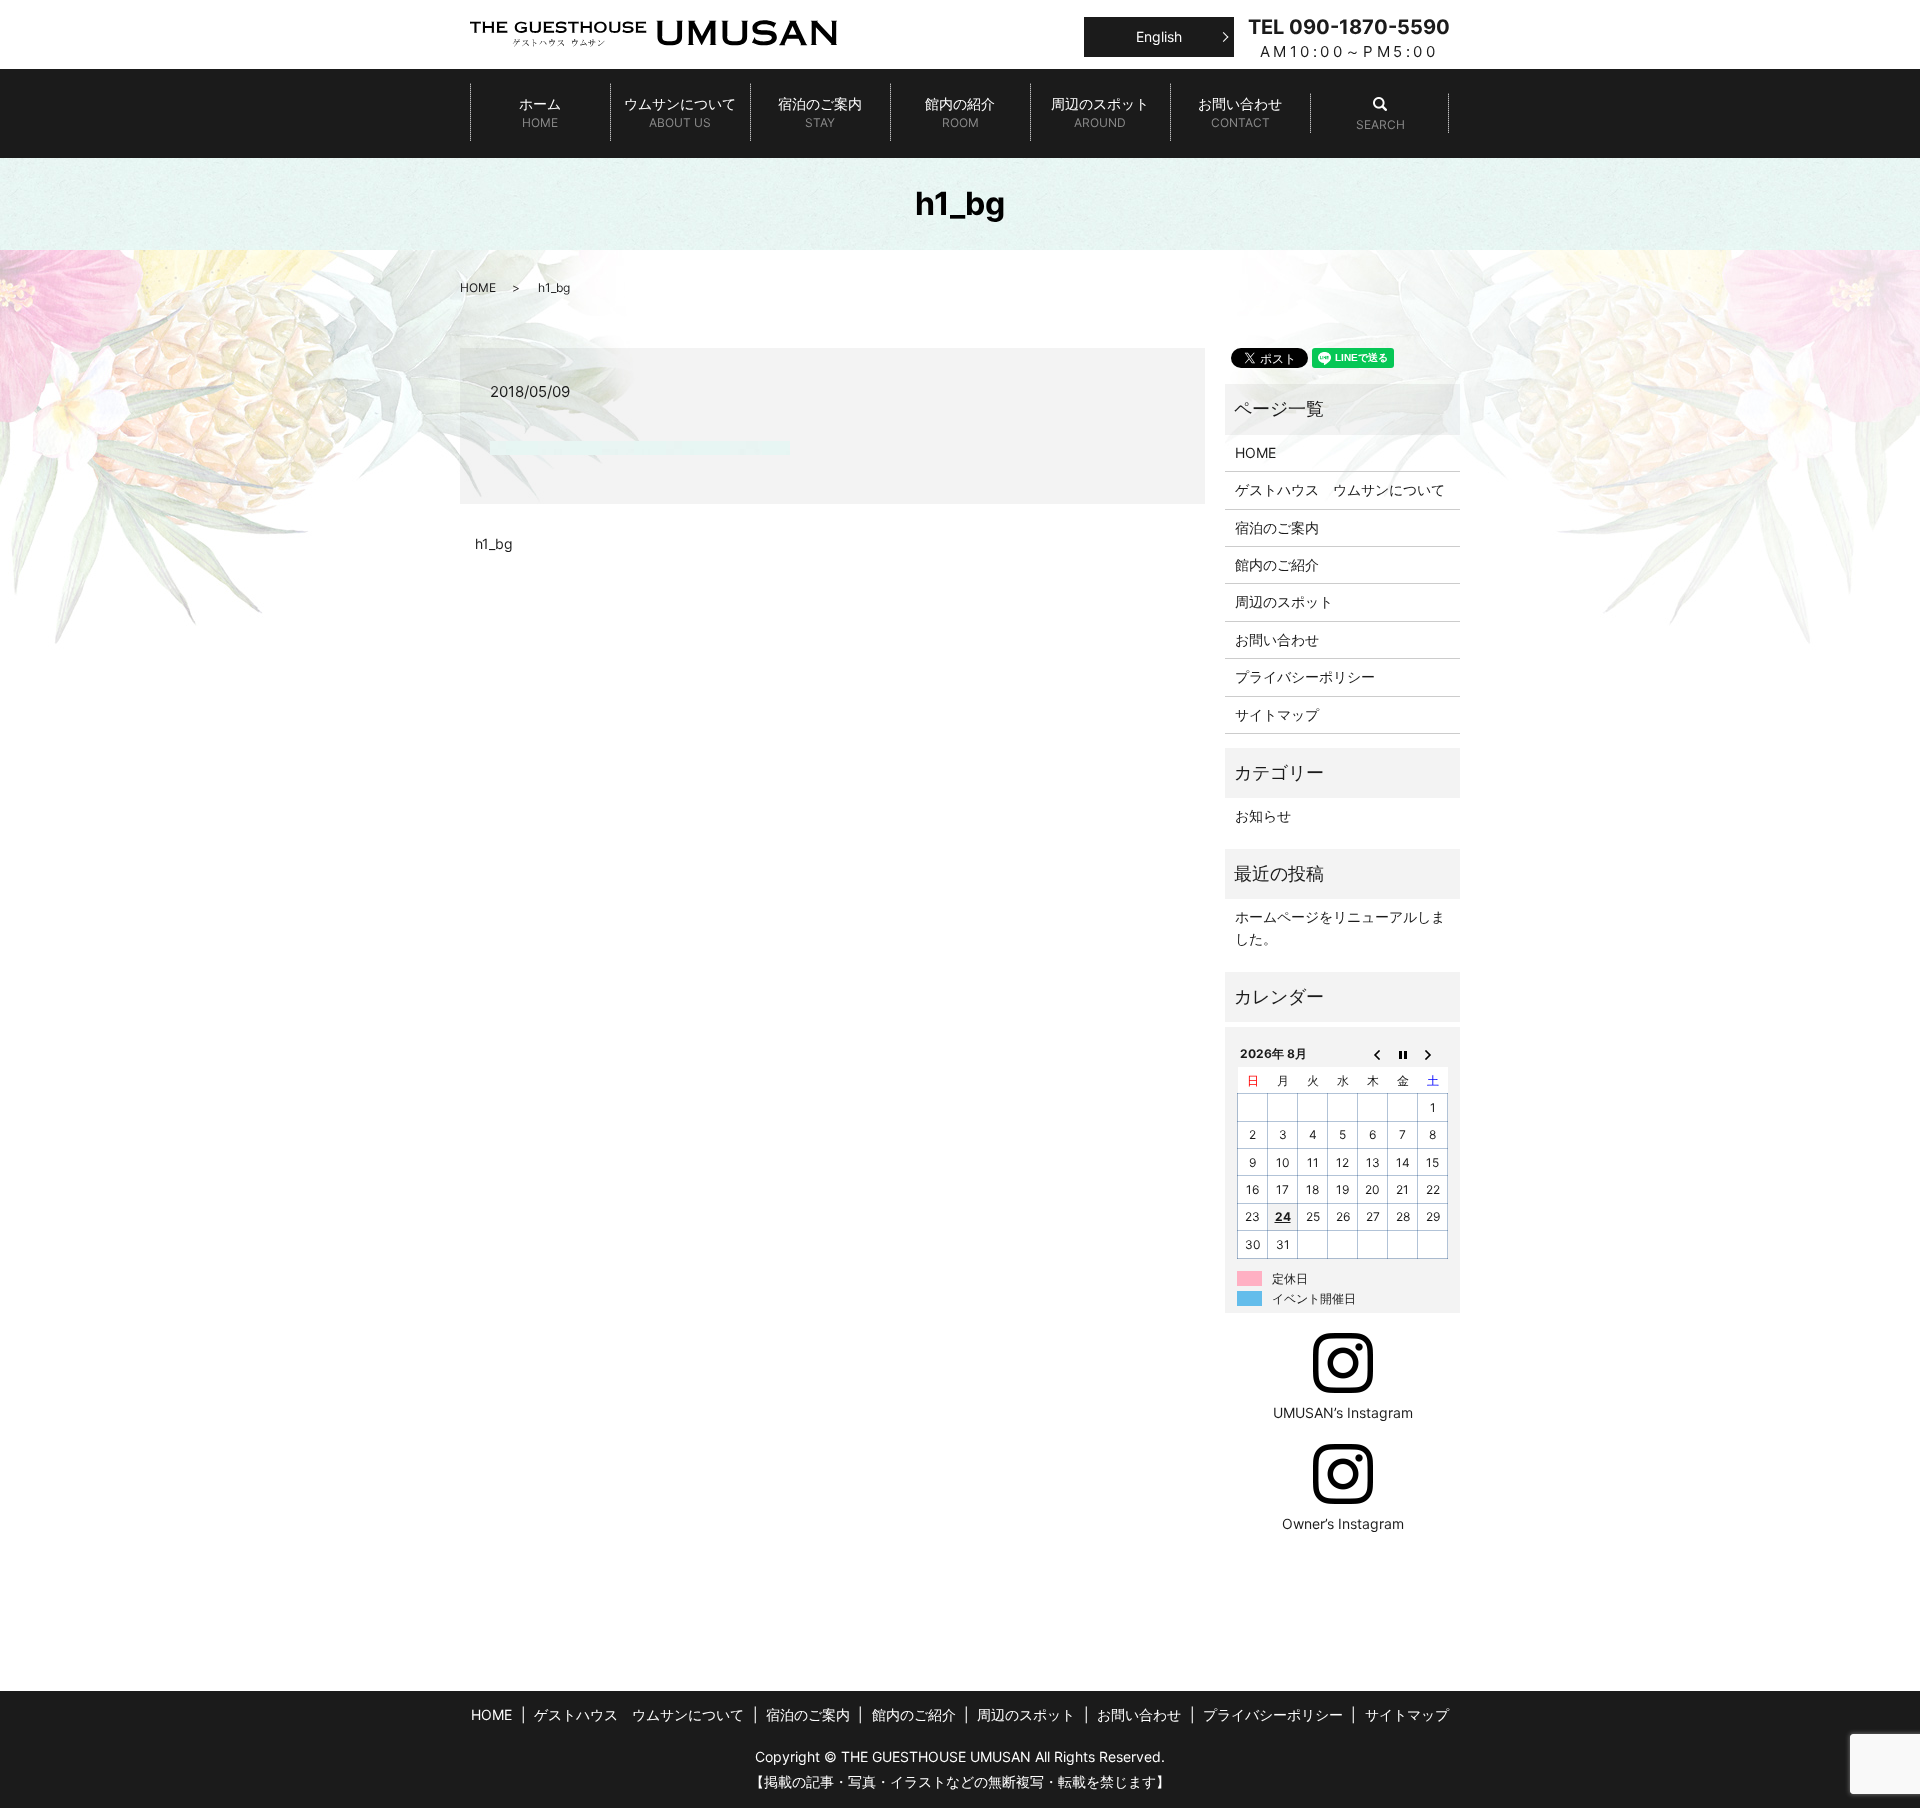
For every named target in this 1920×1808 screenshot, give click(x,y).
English (1159, 36)
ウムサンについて (680, 112)
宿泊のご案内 (820, 112)
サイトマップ (1277, 714)
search (1380, 113)
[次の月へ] (1433, 1054)
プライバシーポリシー (1305, 676)
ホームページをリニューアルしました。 (1340, 927)
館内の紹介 (960, 112)
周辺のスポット (1100, 112)
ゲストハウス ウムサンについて (1340, 489)
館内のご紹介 (1277, 564)
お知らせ (1263, 815)
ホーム (540, 112)
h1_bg (494, 543)
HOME (478, 287)
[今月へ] (1403, 1054)
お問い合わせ (1240, 112)
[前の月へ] (1373, 1054)
